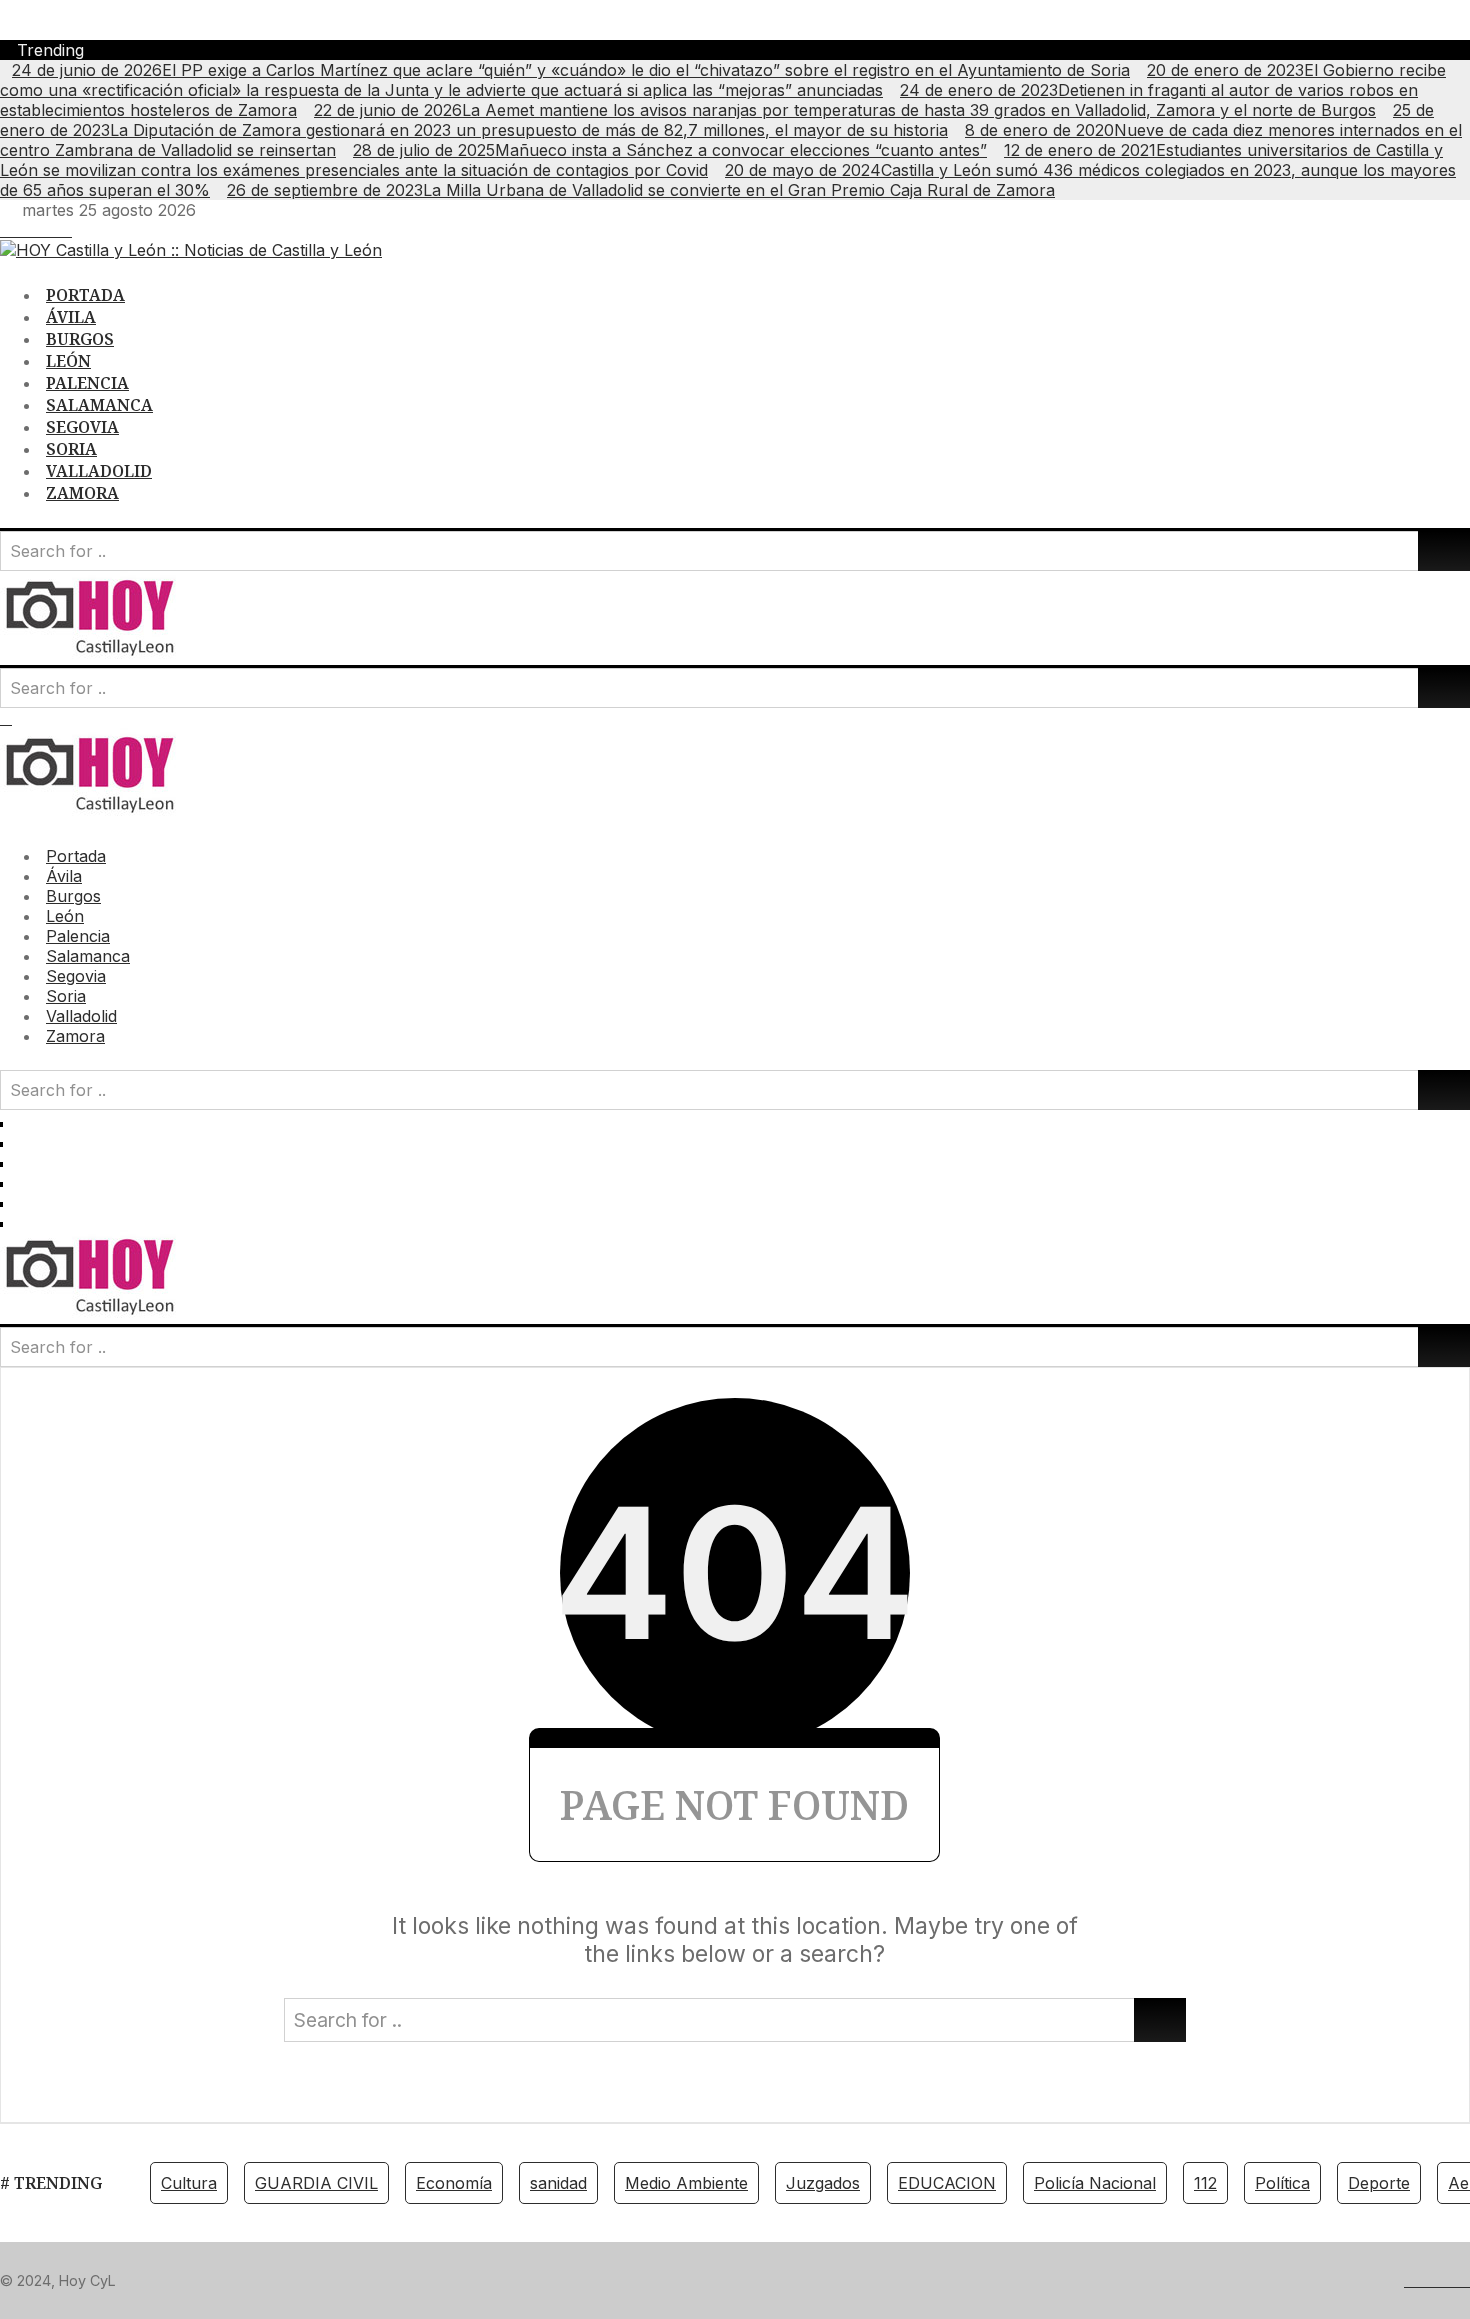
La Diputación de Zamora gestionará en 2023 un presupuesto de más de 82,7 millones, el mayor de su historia (717, 120)
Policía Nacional (1095, 2183)
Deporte (1379, 2183)
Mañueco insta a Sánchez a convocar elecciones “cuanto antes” (670, 150)
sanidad (558, 2183)
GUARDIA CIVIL (316, 2183)
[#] (6, 230)
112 (1205, 2183)
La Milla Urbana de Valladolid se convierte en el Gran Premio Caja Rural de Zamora (641, 190)
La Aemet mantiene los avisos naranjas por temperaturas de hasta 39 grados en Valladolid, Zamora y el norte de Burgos (845, 110)
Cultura (189, 2183)
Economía (454, 2183)
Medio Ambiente (686, 2183)
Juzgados (823, 2183)
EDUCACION (947, 2183)
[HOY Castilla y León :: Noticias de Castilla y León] (191, 250)
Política (1282, 2183)
